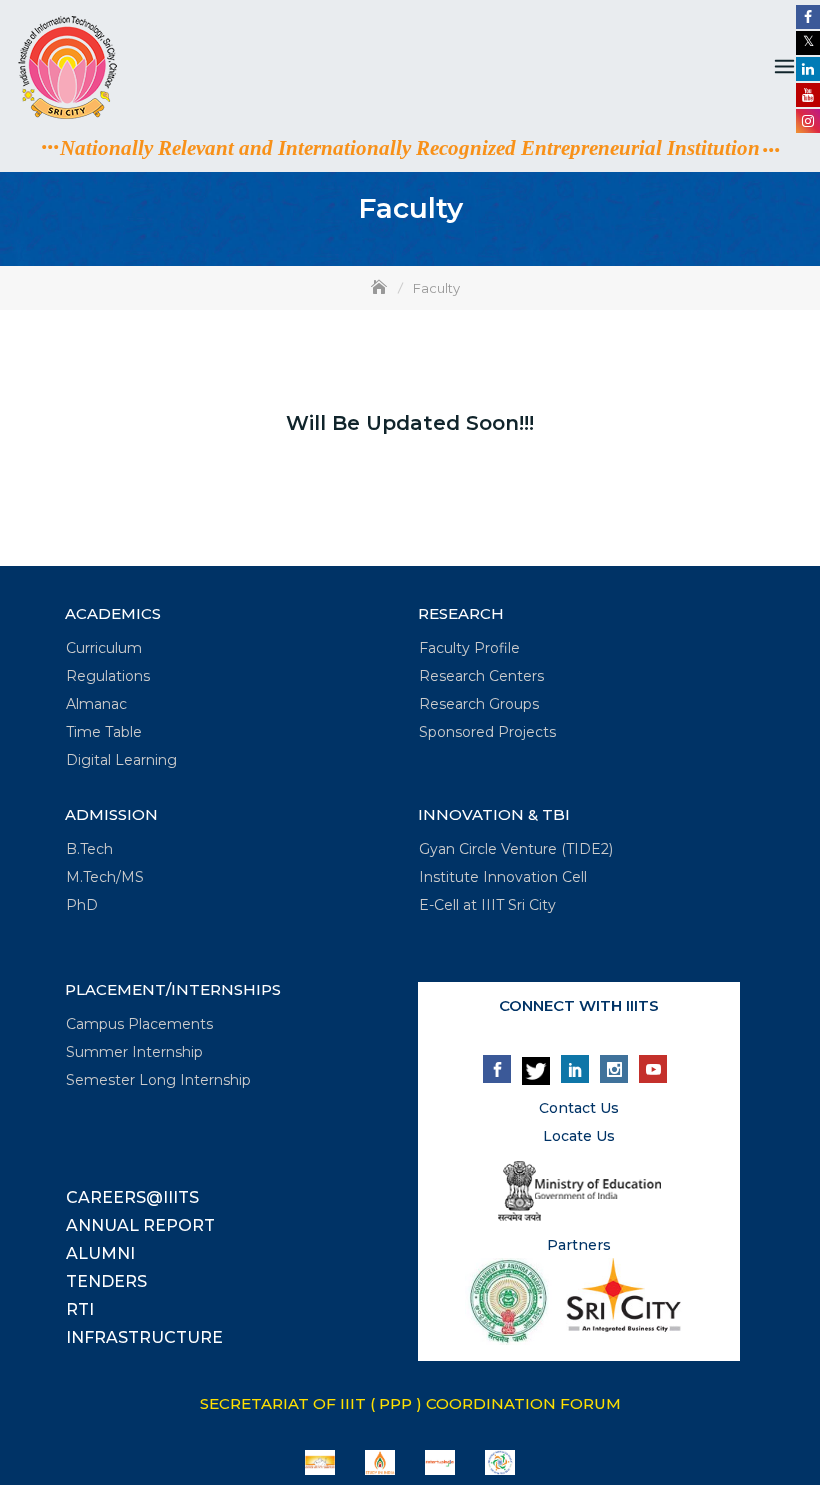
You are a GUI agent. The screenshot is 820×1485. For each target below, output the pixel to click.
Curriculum (104, 648)
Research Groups (479, 704)
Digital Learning (121, 760)
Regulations (108, 676)
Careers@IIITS (132, 1197)
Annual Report (140, 1225)
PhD (82, 905)
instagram (614, 1069)
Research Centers (481, 676)
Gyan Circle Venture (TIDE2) (516, 849)
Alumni (100, 1253)
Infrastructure (144, 1337)
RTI (80, 1309)
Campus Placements (139, 1024)
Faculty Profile (469, 648)
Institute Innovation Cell (503, 877)
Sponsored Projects (487, 732)
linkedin (575, 1069)
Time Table (104, 732)
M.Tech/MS (105, 877)
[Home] (381, 288)
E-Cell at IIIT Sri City (487, 905)
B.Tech (89, 849)
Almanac (96, 704)
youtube (653, 1069)
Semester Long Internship (158, 1080)
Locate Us (579, 1136)
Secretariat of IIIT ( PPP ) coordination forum (410, 1403)
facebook (497, 1069)
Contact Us (579, 1108)
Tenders (106, 1281)
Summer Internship (134, 1052)
